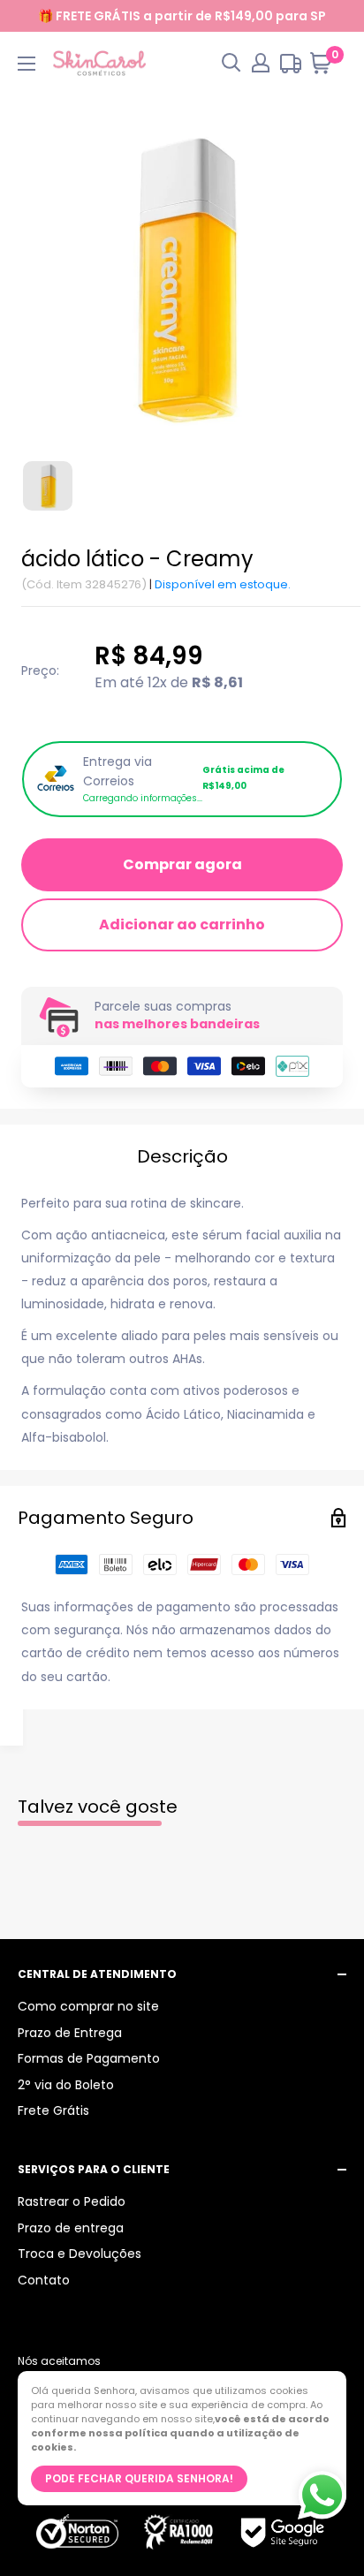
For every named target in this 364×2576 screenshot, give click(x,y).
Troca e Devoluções (80, 2254)
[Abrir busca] (231, 63)
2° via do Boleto (66, 2085)
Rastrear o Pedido (72, 2201)
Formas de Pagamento (89, 2058)
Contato (44, 2280)
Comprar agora (182, 864)
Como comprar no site (88, 2006)
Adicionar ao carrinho (182, 924)
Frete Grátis (53, 2110)
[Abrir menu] (27, 64)
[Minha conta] (261, 63)
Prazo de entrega (71, 2228)
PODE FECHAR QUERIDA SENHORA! (139, 2478)
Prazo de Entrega (70, 2033)
